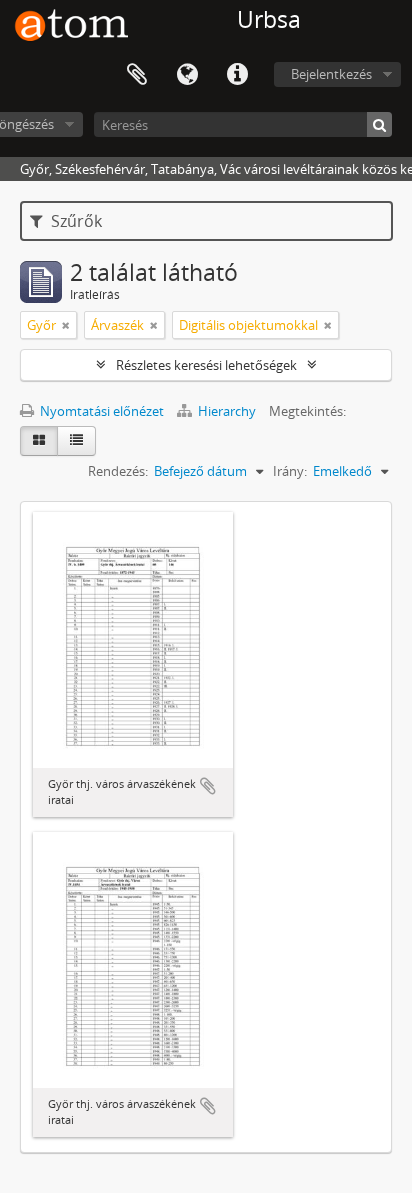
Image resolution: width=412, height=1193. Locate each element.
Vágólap (137, 75)
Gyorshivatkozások (237, 75)
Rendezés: (118, 471)
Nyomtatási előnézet (100, 411)
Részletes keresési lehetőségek (206, 365)
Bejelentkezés (331, 74)
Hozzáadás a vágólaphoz (208, 786)
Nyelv (187, 75)
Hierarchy (227, 411)
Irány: (290, 471)
